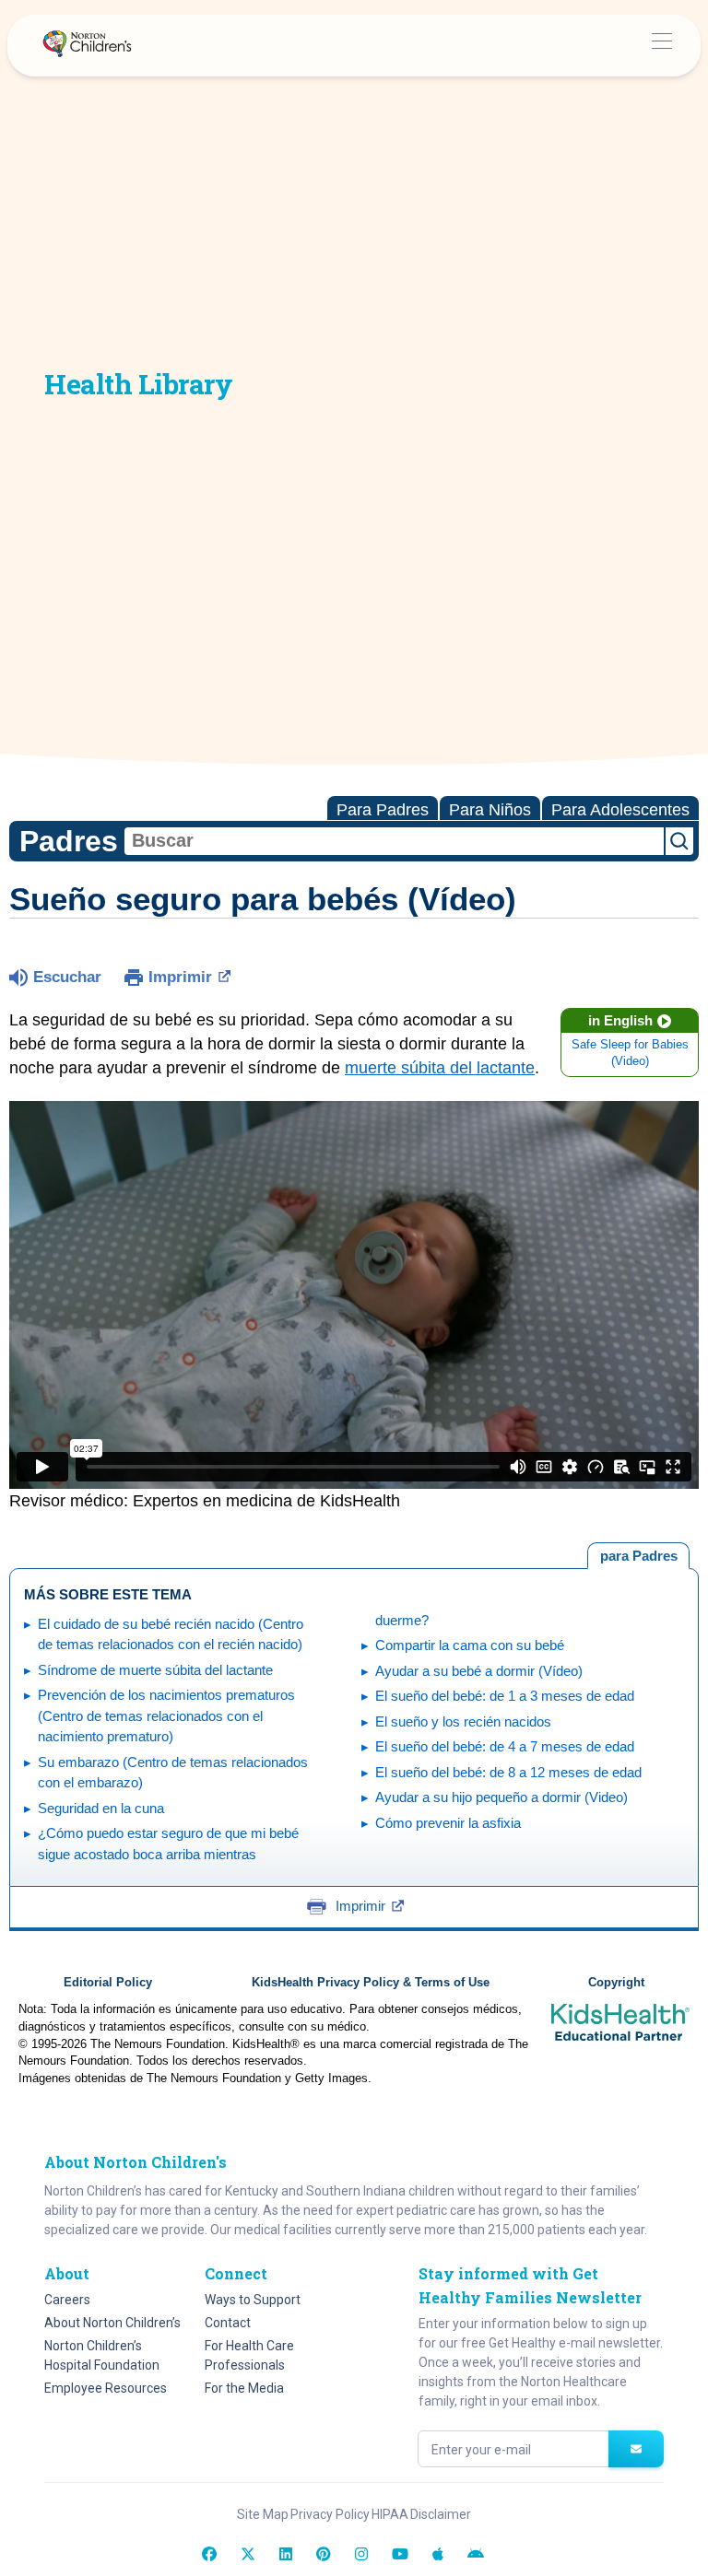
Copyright (616, 1983)
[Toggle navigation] (661, 46)
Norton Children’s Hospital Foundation (102, 2355)
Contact (228, 2323)
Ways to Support (253, 2300)
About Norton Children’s (112, 2323)
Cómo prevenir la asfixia (448, 1823)
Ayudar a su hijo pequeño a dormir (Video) (501, 1797)
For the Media (244, 2388)
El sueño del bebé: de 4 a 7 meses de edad (505, 1746)
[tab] (638, 1556)
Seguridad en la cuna (101, 1808)
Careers (67, 2300)
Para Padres (383, 810)
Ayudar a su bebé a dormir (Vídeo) (479, 1671)
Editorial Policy (108, 1983)
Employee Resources (106, 2388)
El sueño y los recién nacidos (463, 1721)
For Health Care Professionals (249, 2355)
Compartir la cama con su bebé (470, 1645)
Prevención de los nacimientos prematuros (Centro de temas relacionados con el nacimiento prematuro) (166, 1715)
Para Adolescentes (620, 810)
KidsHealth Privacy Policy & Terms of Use (371, 1983)
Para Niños (490, 810)
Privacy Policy (330, 2514)
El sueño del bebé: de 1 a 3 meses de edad (505, 1696)
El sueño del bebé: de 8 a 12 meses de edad (508, 1772)
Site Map (263, 2514)
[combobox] (394, 841)
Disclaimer (441, 2514)
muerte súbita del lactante (440, 1068)
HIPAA (390, 2514)
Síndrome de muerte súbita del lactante (155, 1670)
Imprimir (180, 977)
